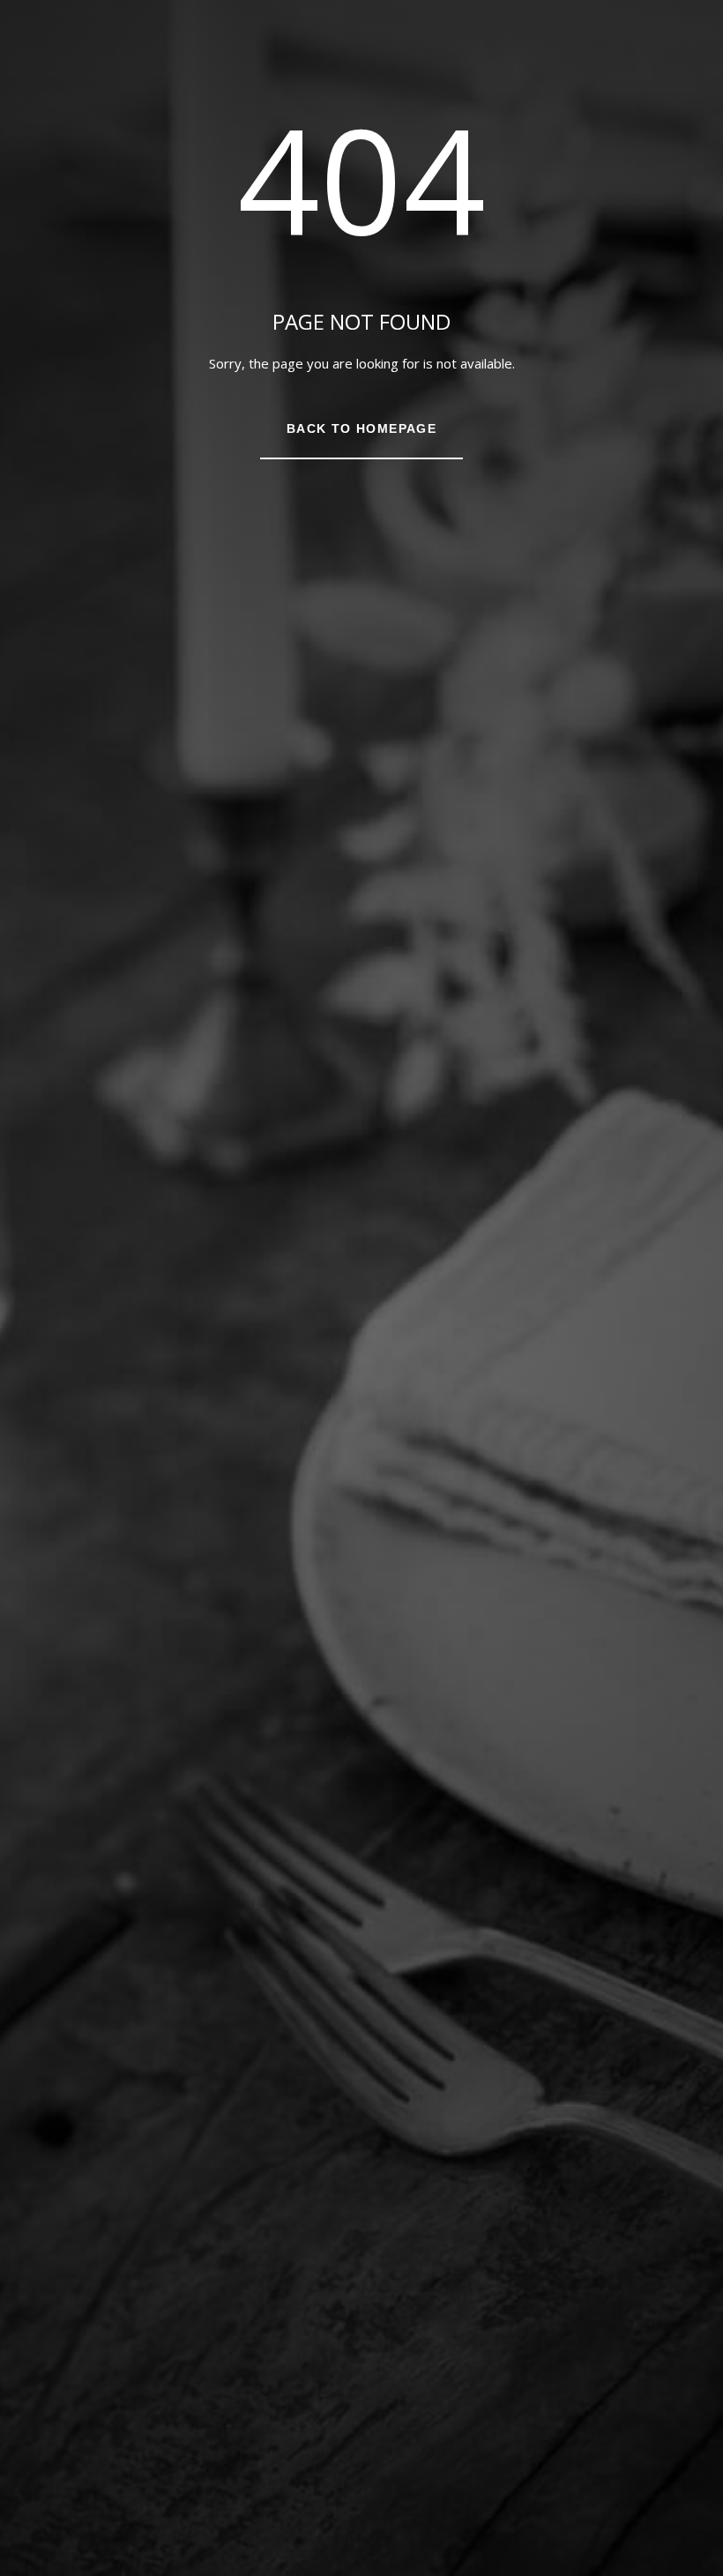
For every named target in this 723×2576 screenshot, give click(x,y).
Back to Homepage (361, 428)
